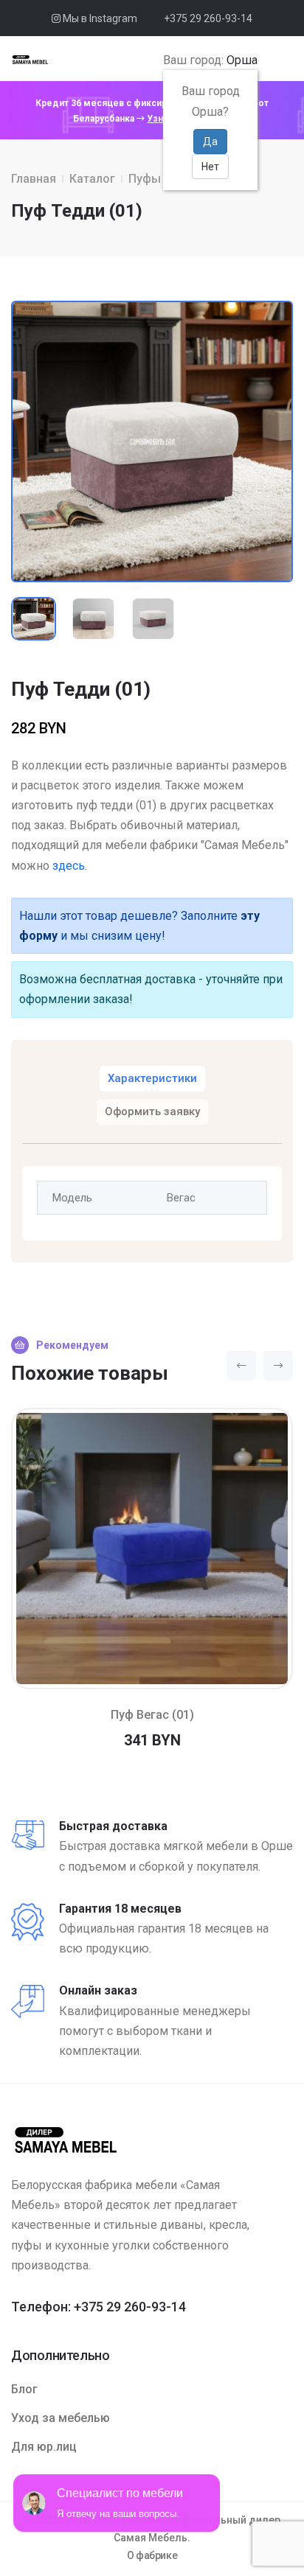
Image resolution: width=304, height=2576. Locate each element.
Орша (242, 60)
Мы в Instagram (99, 18)
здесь (69, 866)
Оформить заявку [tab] (152, 1111)
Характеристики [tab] (152, 1078)
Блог (24, 2389)
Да (210, 142)
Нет (210, 167)
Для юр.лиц (44, 2447)
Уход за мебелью (61, 2418)
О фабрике (152, 2555)
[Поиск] (267, 60)
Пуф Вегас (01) (152, 1715)
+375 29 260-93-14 (208, 18)
